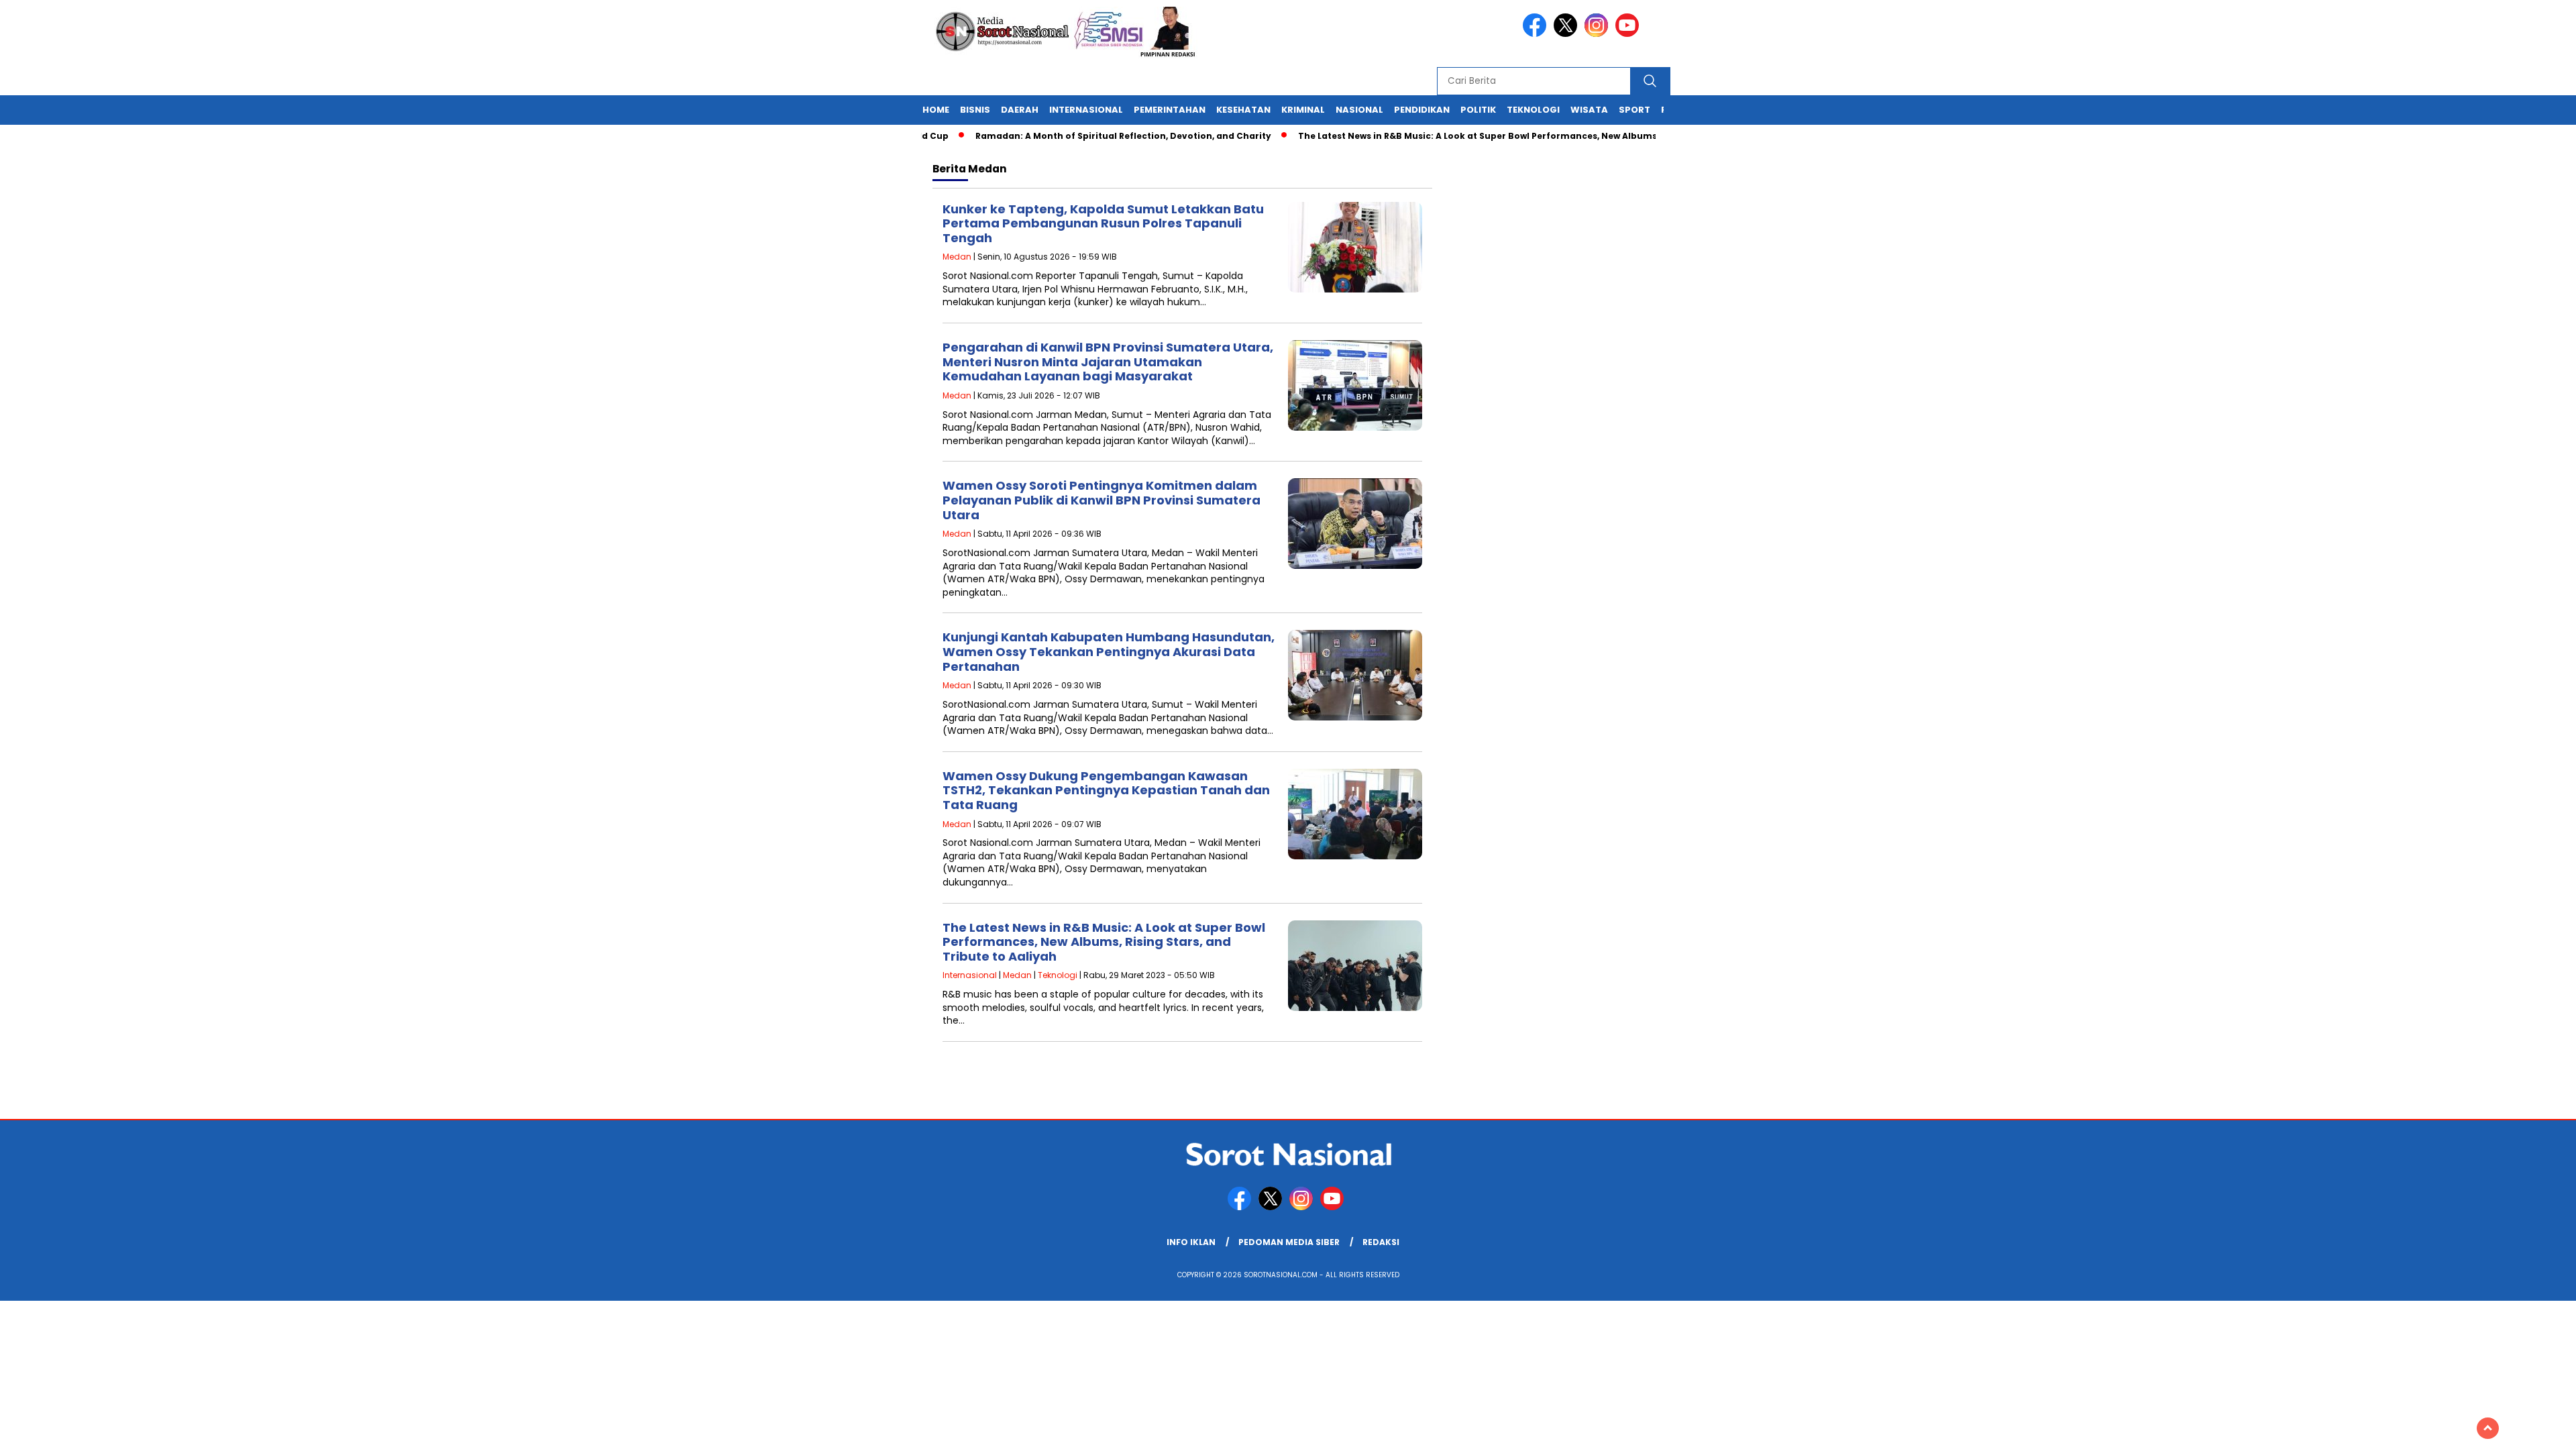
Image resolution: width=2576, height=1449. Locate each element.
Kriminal (1303, 110)
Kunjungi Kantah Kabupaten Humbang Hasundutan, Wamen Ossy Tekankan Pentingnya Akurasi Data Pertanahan (1109, 651)
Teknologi (1533, 110)
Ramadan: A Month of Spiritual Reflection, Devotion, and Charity (1082, 136)
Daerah (1020, 110)
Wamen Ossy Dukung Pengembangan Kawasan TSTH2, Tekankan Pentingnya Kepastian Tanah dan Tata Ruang (1106, 790)
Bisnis (975, 110)
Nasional (1359, 110)
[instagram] (1599, 34)
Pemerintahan (1170, 110)
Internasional (1086, 110)
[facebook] (1537, 34)
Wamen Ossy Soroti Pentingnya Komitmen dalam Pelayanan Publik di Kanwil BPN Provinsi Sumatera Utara (1102, 500)
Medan (957, 257)
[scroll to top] (2488, 1428)
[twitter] (1568, 34)
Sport (1634, 110)
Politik (1478, 110)
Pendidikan (1422, 110)
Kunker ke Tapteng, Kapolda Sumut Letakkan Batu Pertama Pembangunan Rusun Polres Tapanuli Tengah (1103, 223)
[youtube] (1629, 34)
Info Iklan (1191, 1242)
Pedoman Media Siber (1289, 1242)
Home (936, 110)
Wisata (1589, 110)
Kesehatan (1243, 110)
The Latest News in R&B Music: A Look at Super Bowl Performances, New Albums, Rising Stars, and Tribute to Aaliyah (1518, 136)
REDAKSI (1381, 1242)
